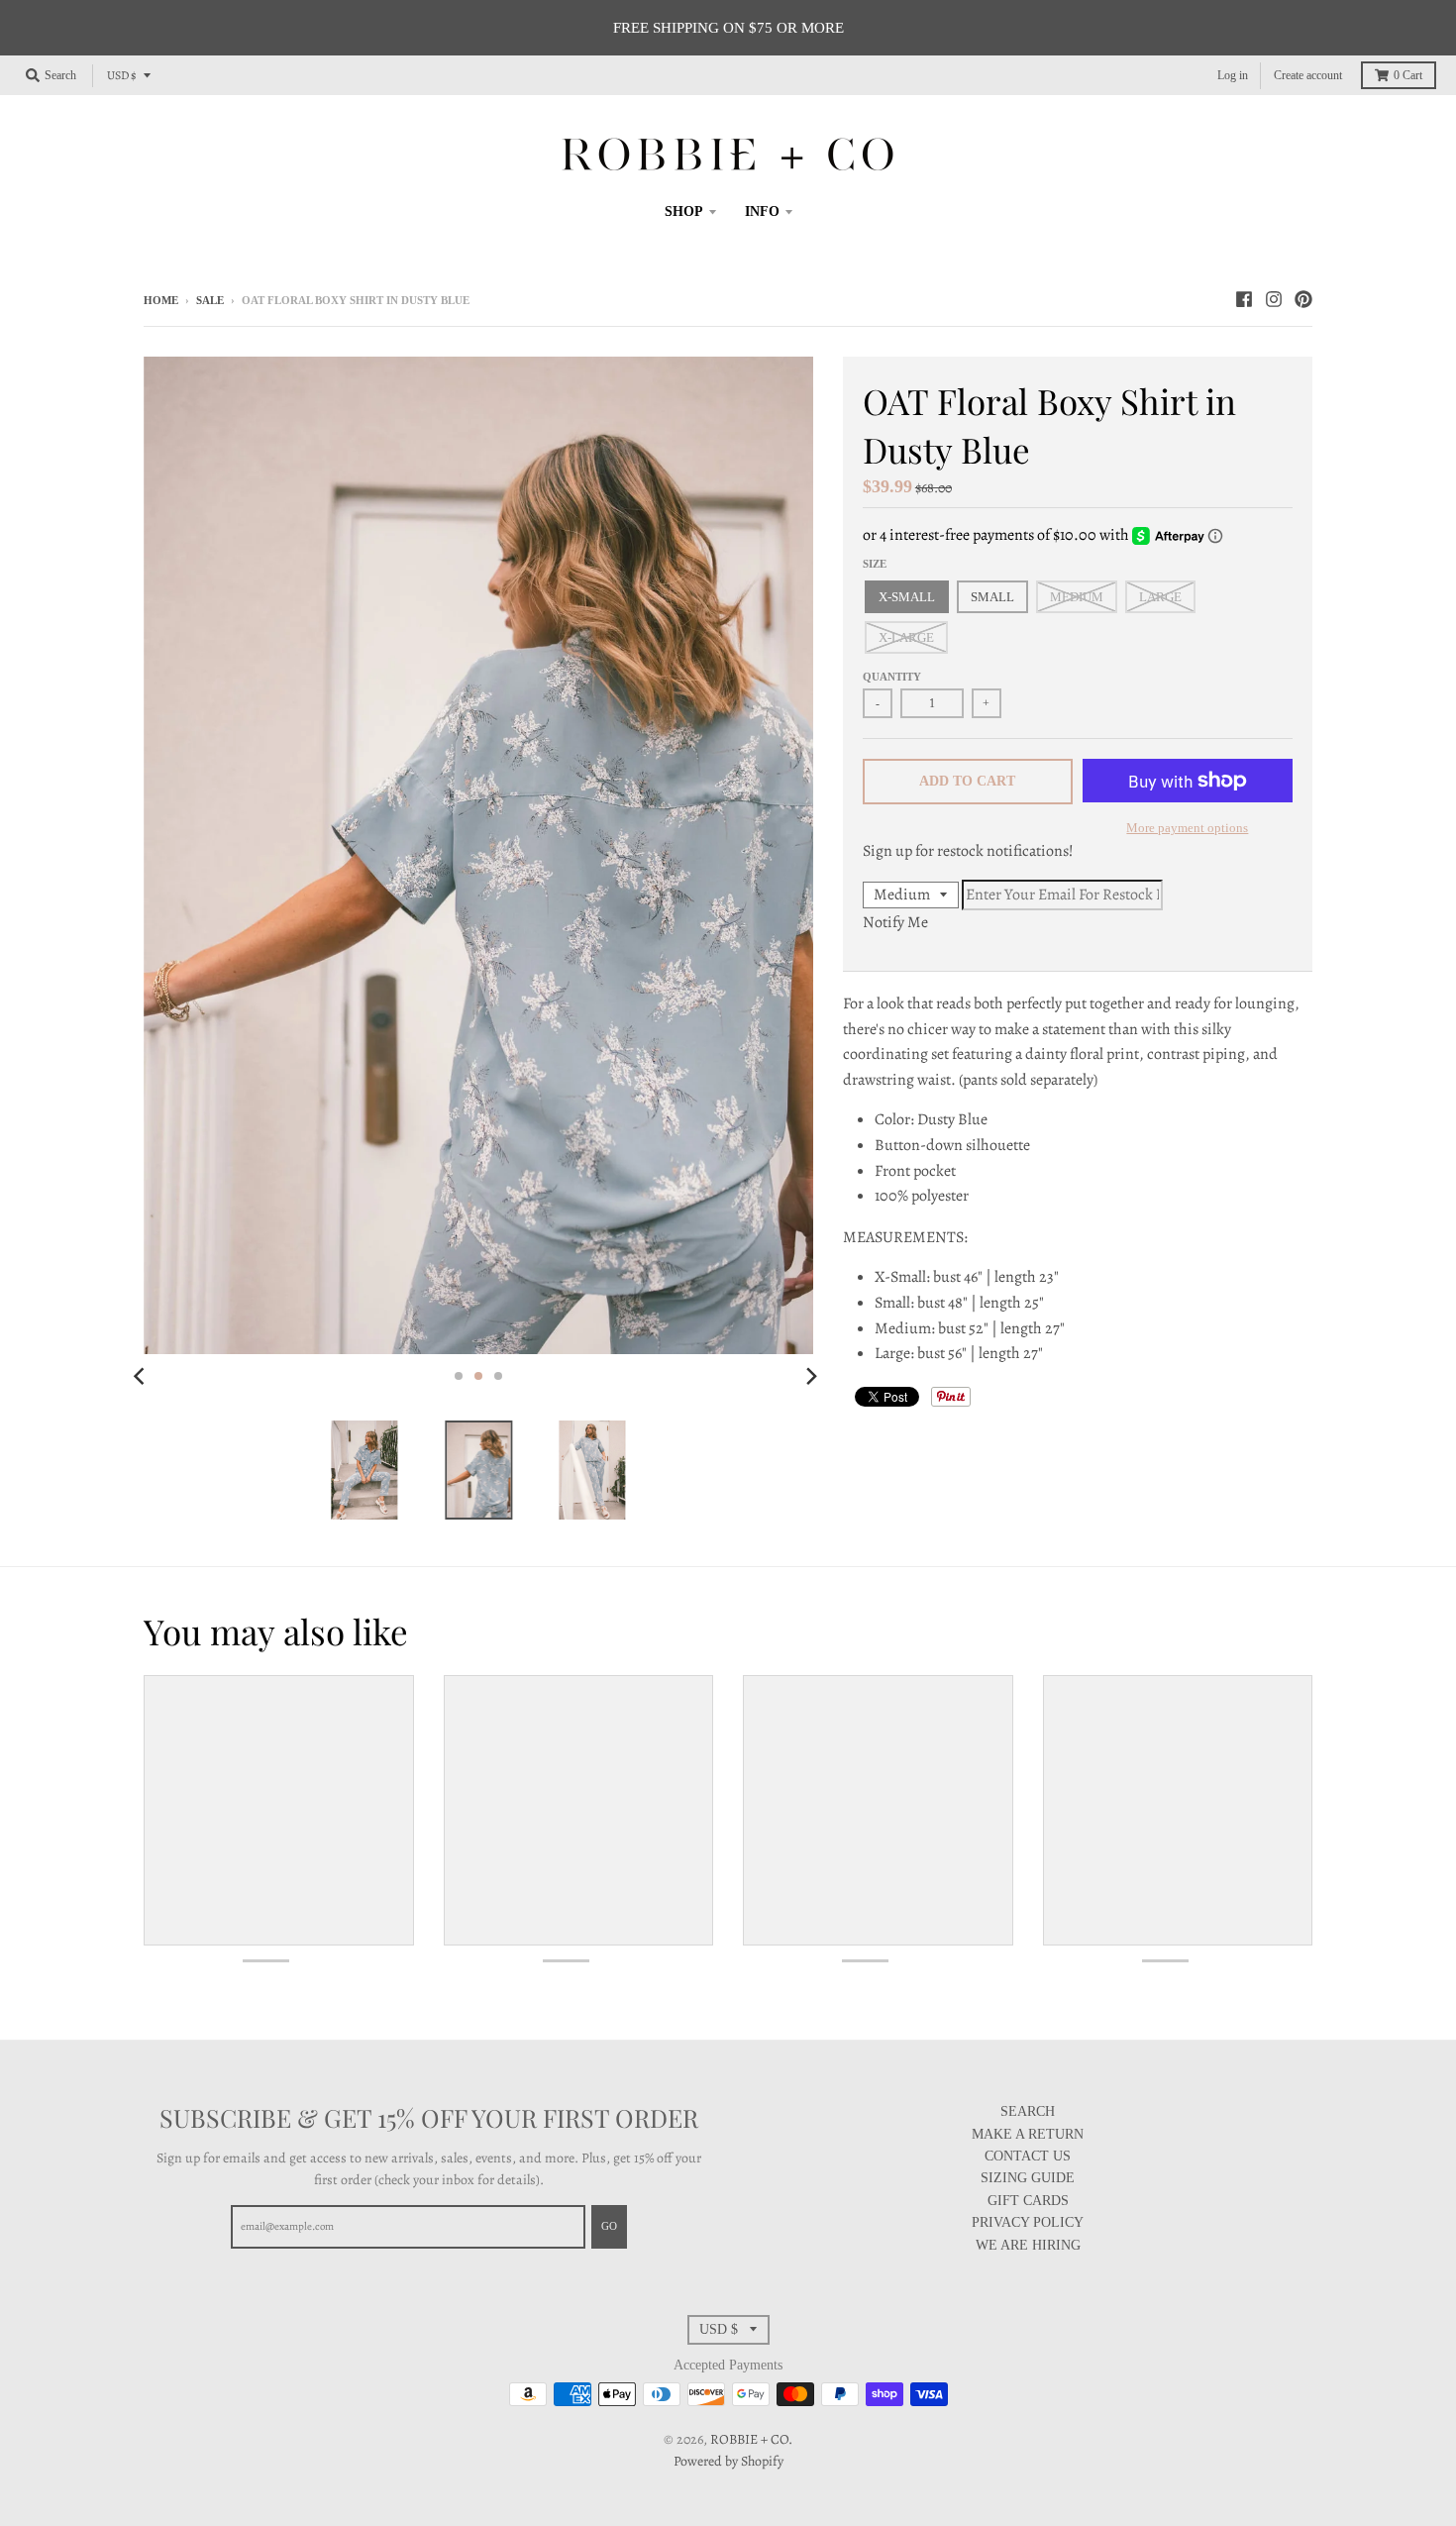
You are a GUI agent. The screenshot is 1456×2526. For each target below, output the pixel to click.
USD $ (122, 75)
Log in (1233, 75)
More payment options (1187, 828)
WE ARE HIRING (1028, 2245)
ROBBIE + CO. (751, 2439)
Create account (1308, 75)
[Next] (811, 1376)
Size (875, 564)
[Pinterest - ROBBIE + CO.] (1303, 299)
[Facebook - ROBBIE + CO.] (1244, 299)
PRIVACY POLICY (1028, 2222)
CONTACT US (1028, 2156)
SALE (210, 300)
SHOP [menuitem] (684, 211)
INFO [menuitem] (762, 211)
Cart (1408, 75)
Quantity (892, 677)
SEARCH (1028, 2111)
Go (609, 2226)
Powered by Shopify (728, 2461)
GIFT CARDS (1028, 2201)
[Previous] (142, 1376)
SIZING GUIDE (1028, 2178)
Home (161, 300)
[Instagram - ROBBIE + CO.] (1274, 299)
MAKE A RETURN (1028, 2134)
